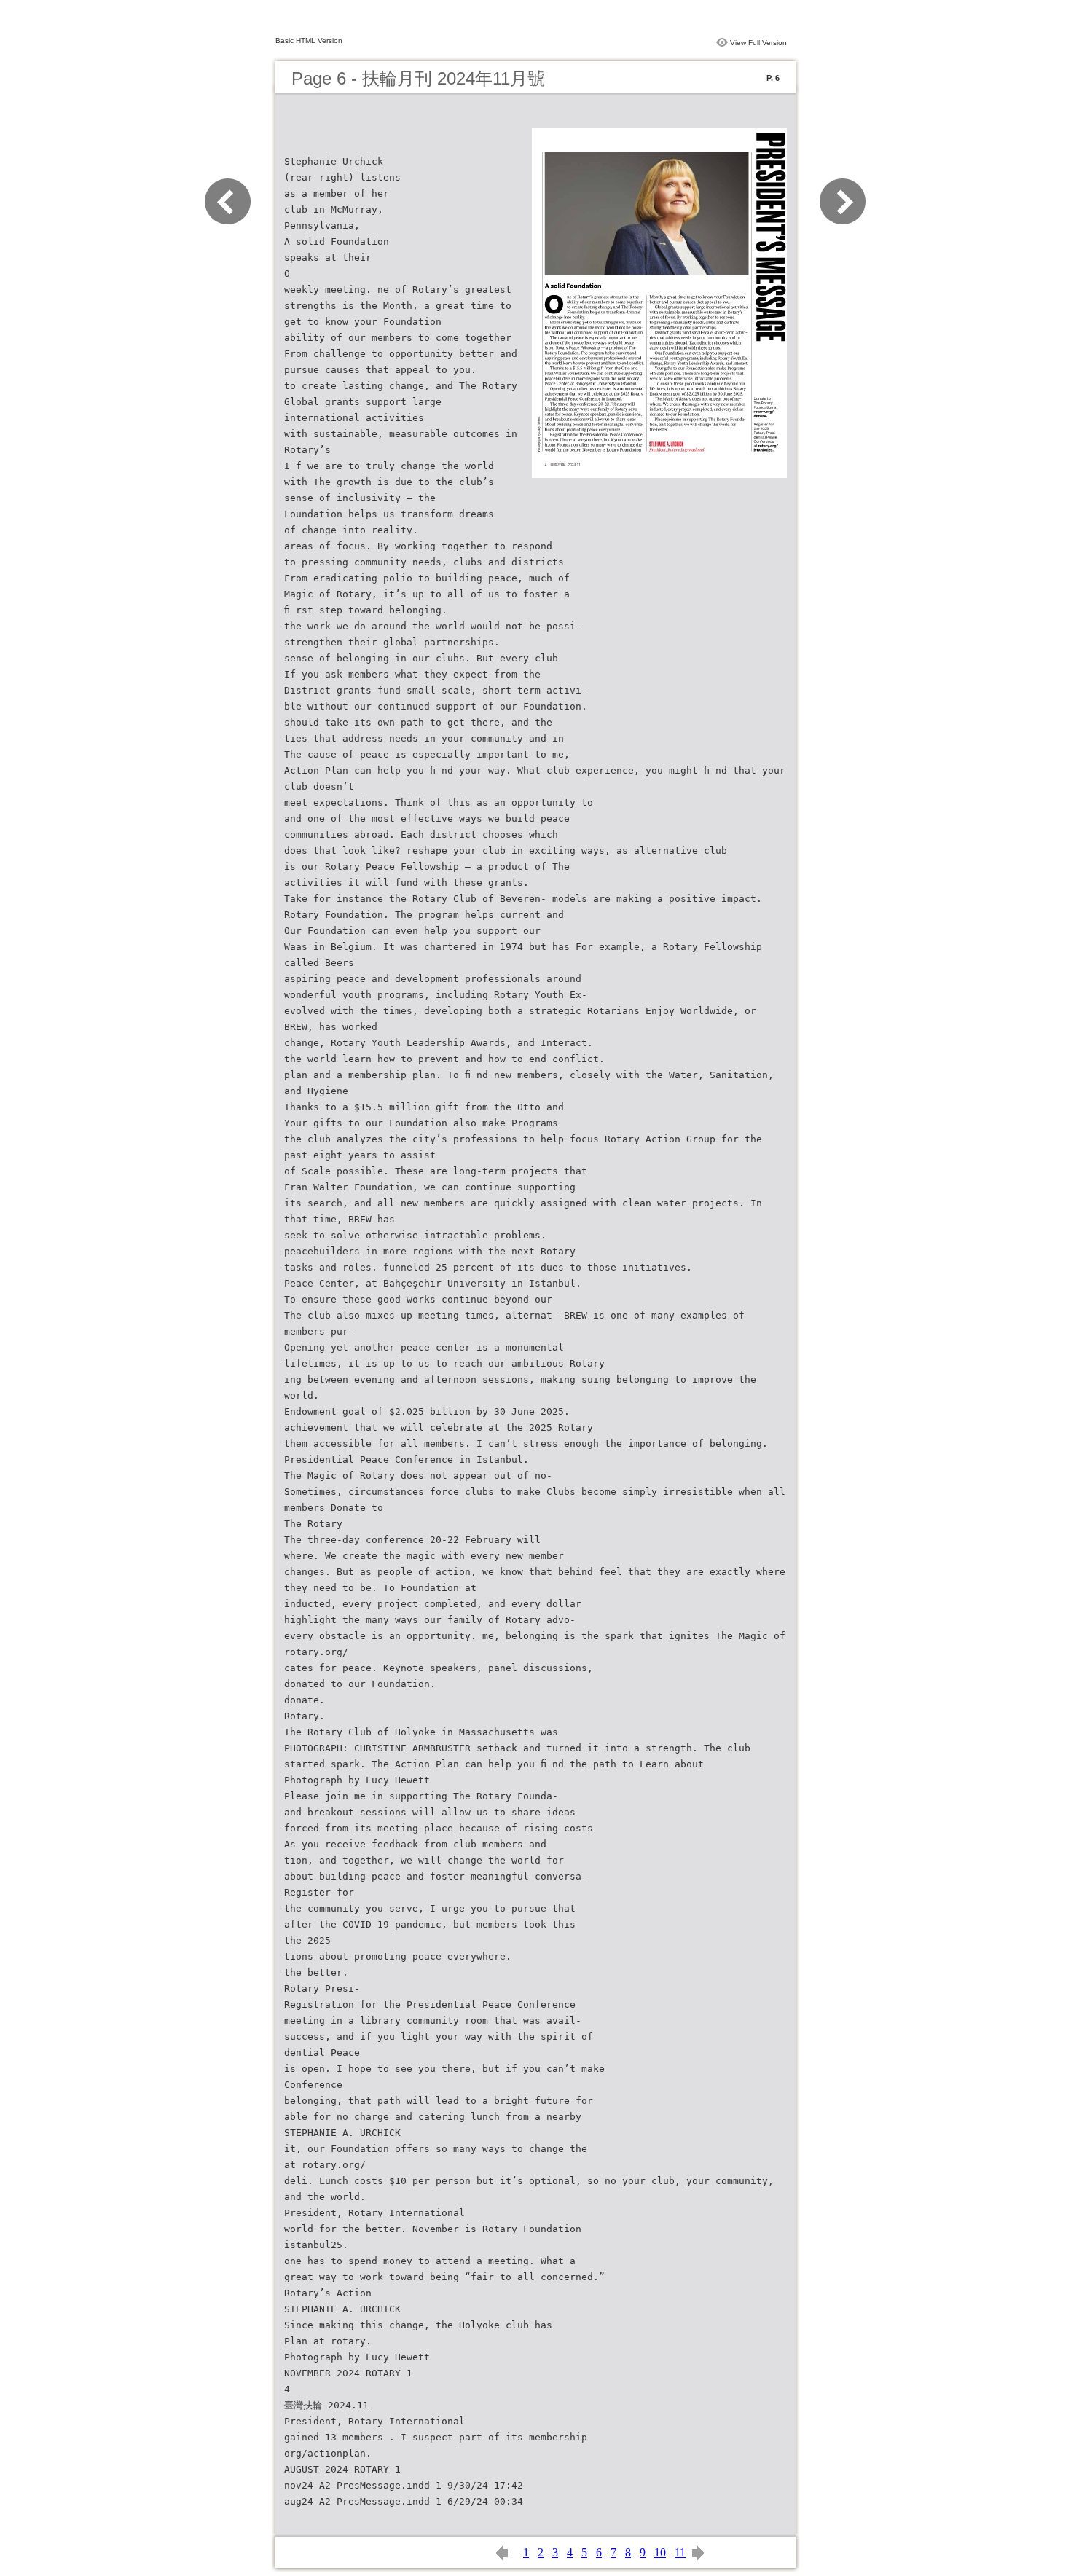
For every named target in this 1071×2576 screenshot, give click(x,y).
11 (680, 2552)
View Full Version (758, 43)
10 (660, 2552)
